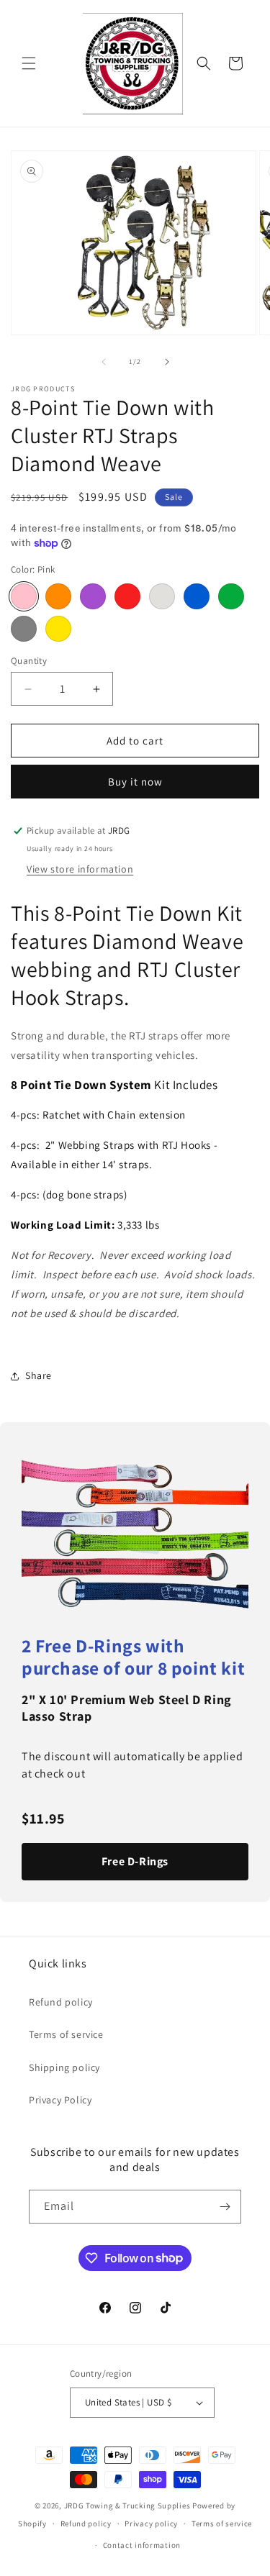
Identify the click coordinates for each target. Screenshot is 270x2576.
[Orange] (58, 596)
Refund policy (61, 2002)
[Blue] (197, 596)
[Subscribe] (225, 2207)
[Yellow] (58, 629)
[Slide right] (167, 362)
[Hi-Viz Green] (231, 596)
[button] (29, 63)
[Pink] (24, 596)
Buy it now (135, 782)
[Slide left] (104, 362)
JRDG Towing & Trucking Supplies (127, 2506)
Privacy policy (151, 2523)
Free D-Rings (135, 1861)
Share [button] (39, 1375)
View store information (80, 869)
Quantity (29, 661)
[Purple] (93, 596)
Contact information (142, 2545)
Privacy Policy (60, 2100)
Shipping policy (64, 2067)
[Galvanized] (162, 596)
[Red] (127, 596)
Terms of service (66, 2034)
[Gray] (24, 629)
